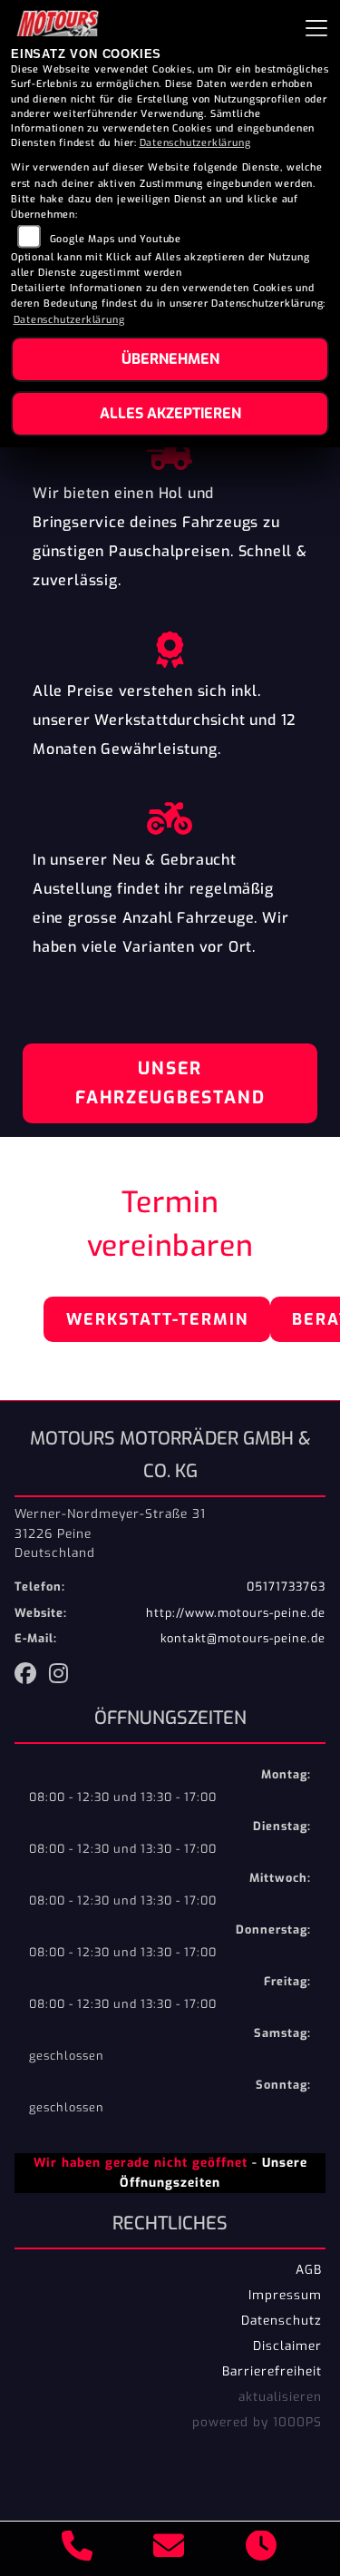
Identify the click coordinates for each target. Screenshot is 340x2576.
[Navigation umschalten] (316, 28)
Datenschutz (282, 2320)
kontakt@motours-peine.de (243, 1638)
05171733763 (286, 1587)
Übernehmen (170, 359)
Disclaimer (287, 2346)
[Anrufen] (78, 2549)
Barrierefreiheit (272, 2371)
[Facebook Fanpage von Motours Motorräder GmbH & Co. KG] (32, 1677)
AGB (309, 2269)
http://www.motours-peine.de (236, 1613)
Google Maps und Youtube (116, 239)
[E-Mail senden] (169, 2549)
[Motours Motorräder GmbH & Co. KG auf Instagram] (63, 1677)
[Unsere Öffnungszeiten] (262, 2549)
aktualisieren (280, 2396)
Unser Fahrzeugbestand (170, 1083)
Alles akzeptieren (170, 413)
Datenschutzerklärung (195, 143)
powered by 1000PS (257, 2422)
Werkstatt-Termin (157, 1319)
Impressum (285, 2295)
